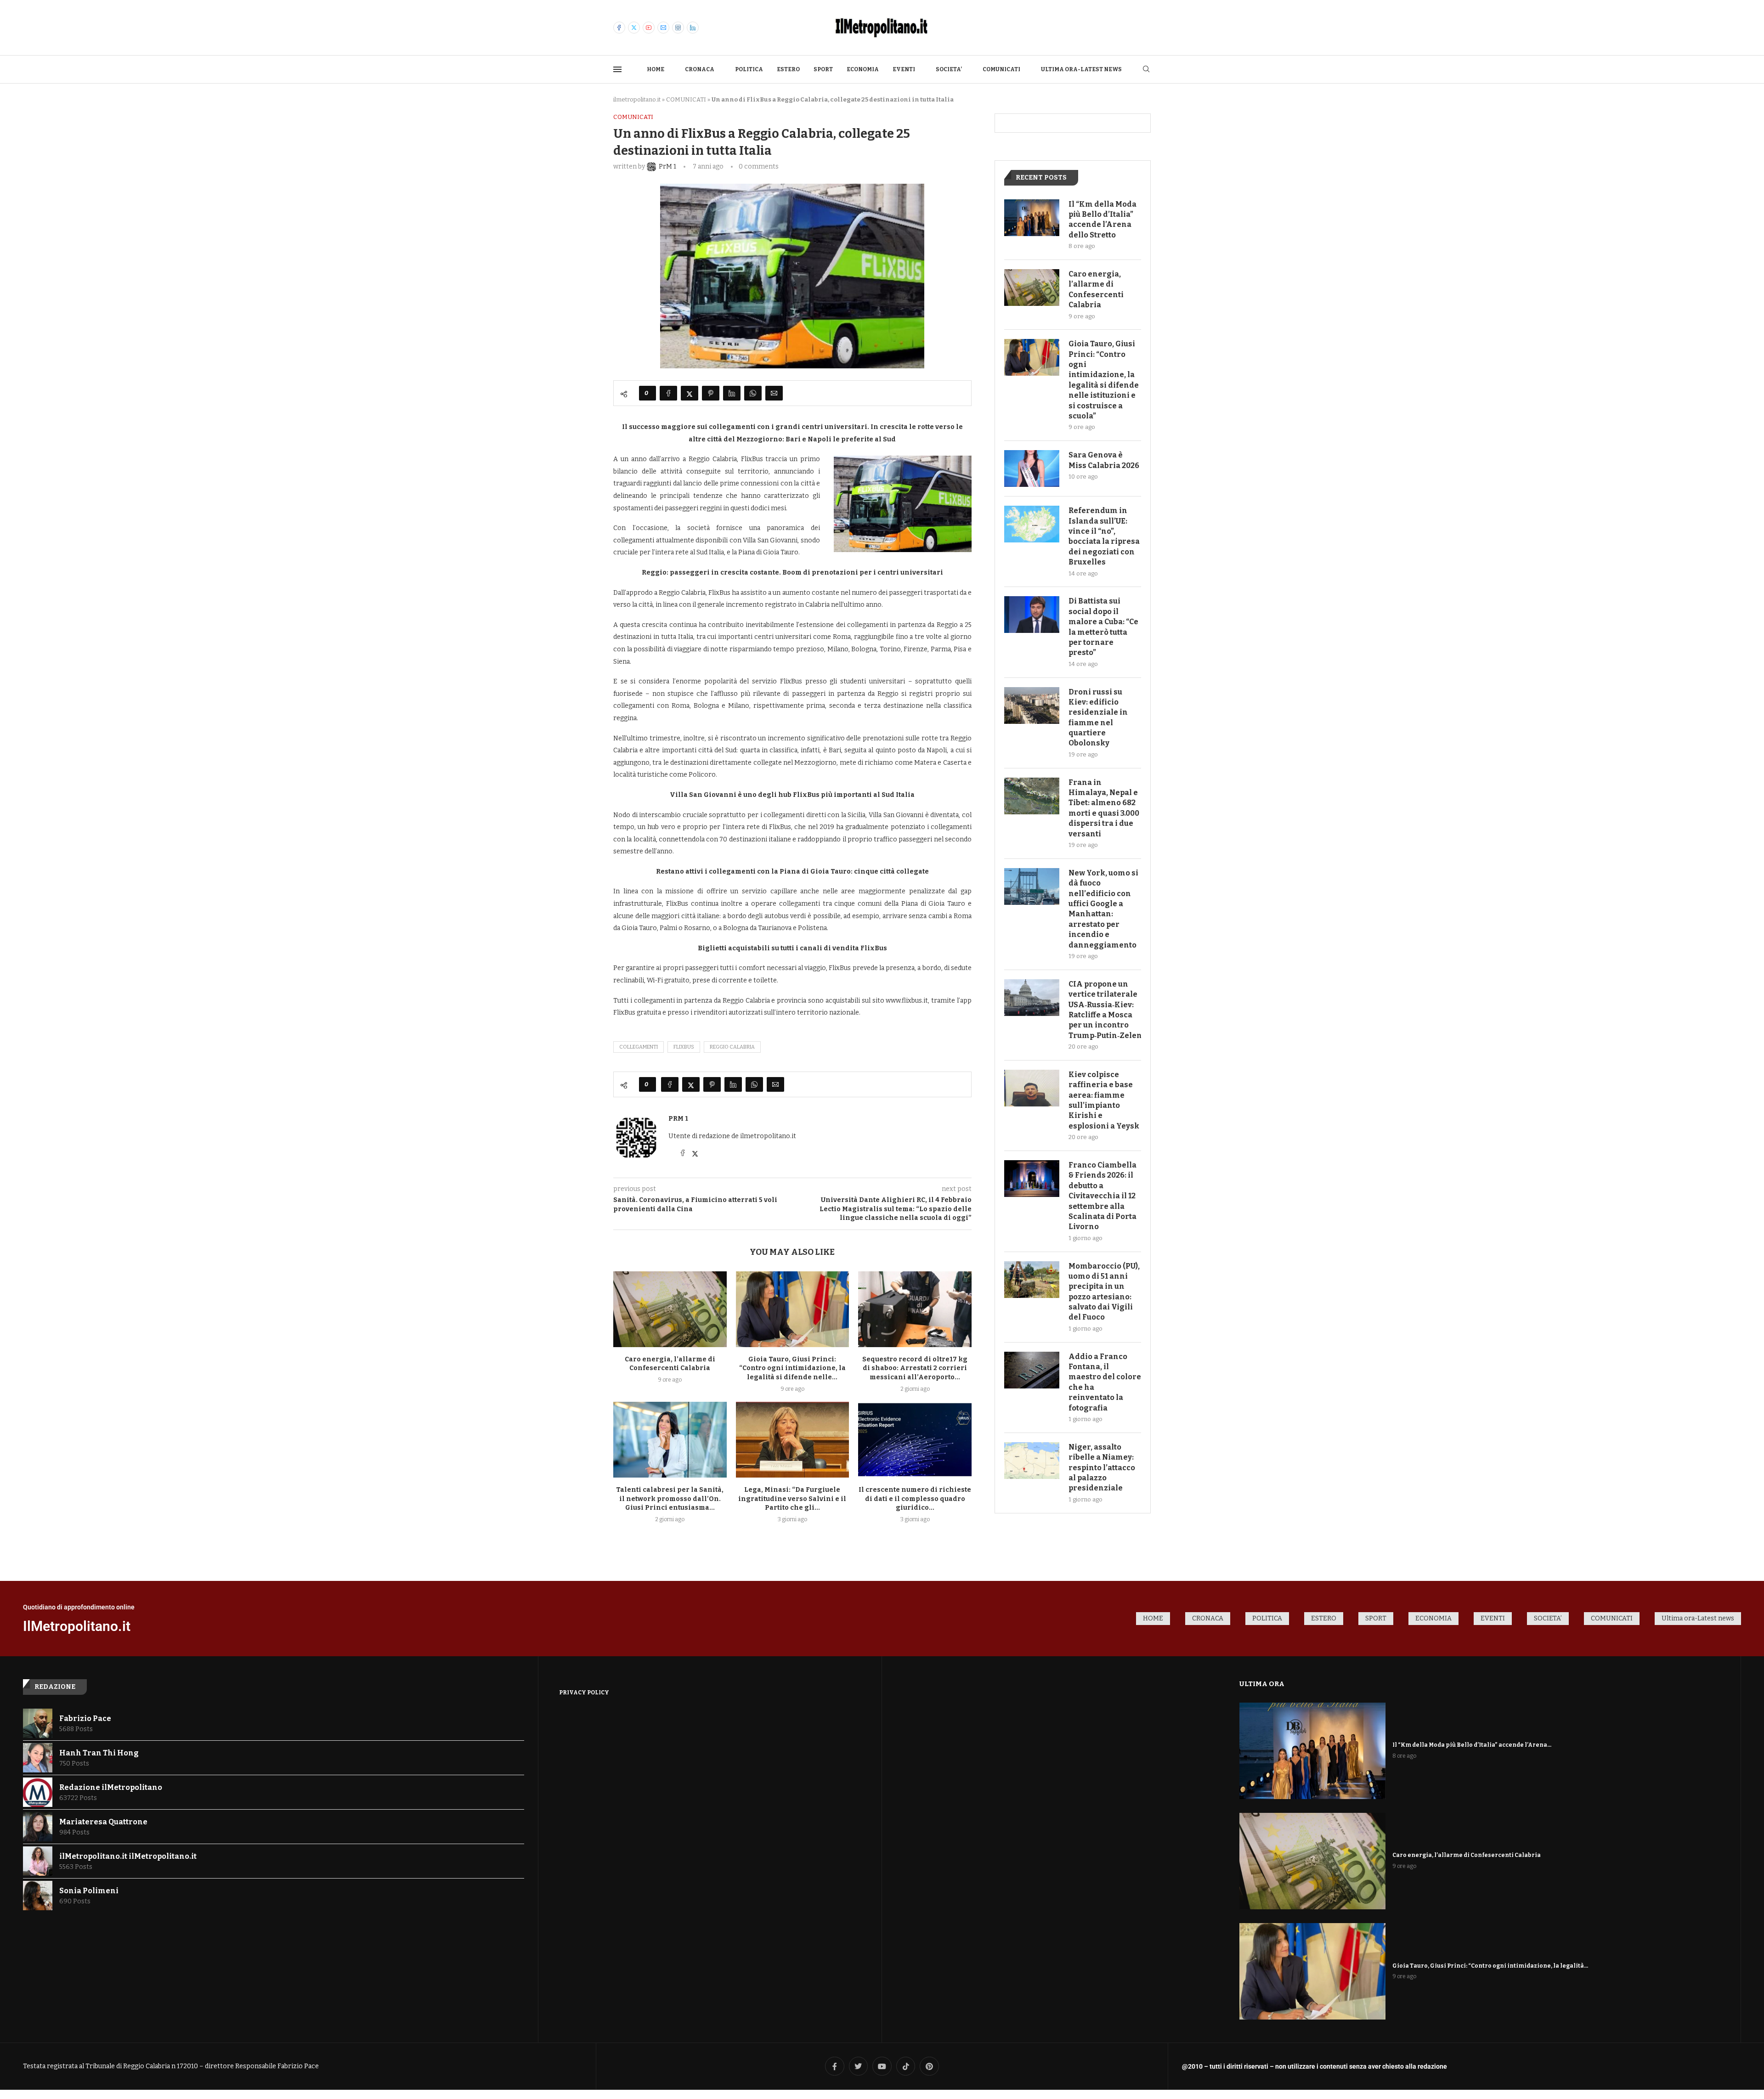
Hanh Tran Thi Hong (99, 1753)
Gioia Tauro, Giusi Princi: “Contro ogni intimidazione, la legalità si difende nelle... (792, 1368)
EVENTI (904, 69)
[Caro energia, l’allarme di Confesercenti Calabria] (670, 1309)
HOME (656, 69)
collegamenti (639, 1047)
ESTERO (788, 69)
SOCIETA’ (949, 69)
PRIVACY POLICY (584, 1693)
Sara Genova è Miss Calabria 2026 (1104, 460)
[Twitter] (634, 28)
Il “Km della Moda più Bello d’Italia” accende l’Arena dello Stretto (1102, 220)
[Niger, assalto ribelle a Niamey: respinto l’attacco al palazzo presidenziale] (1032, 1461)
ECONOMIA (863, 69)
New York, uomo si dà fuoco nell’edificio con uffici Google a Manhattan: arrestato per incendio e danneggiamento (1103, 909)
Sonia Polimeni (89, 1891)
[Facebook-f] (835, 2066)
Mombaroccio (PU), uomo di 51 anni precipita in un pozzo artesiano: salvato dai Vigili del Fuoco (1104, 1292)
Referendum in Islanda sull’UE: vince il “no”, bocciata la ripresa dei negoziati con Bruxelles (1104, 536)
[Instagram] (678, 28)
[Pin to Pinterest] (711, 393)
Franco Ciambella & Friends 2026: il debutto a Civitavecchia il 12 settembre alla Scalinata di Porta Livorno (1102, 1196)
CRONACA (700, 69)
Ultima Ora (1262, 1684)
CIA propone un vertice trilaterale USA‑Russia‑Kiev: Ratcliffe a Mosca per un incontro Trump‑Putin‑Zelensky (1105, 1010)
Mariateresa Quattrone (103, 1822)
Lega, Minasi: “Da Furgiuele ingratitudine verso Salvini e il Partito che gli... (792, 1499)
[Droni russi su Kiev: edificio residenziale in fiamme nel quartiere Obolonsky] (1032, 705)
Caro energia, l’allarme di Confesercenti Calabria (1096, 289)
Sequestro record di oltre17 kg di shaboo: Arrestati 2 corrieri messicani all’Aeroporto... (915, 1368)
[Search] (1146, 70)
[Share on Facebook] (668, 393)
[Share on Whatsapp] (753, 393)
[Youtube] (649, 28)
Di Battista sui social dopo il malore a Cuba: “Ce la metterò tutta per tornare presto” (1103, 627)
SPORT (823, 69)
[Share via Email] (774, 393)
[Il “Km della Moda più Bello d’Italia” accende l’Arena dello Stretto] (1032, 218)
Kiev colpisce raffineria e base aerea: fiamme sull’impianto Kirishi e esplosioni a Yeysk (1104, 1100)
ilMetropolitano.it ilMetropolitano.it (128, 1856)
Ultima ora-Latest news (1081, 69)
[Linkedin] (693, 28)
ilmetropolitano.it (637, 99)
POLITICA (749, 69)
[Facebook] (619, 28)
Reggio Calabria (732, 1047)
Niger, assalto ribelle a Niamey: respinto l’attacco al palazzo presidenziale (1102, 1468)
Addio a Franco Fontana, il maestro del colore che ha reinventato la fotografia (1105, 1382)
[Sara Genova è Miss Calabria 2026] (1032, 468)
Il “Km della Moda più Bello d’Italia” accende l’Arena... (1472, 1745)
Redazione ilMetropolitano (111, 1787)
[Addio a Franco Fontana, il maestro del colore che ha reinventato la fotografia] (1032, 1370)
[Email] (663, 28)
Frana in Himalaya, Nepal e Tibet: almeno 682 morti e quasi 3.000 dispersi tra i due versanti (1104, 808)
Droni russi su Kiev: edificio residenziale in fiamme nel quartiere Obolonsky (1098, 718)
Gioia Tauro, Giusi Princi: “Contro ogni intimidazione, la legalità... (1490, 1966)
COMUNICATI (1001, 69)
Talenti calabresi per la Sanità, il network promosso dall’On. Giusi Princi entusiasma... (670, 1499)
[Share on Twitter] (690, 393)
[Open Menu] (617, 69)
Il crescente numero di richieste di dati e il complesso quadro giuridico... (915, 1499)
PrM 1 (678, 1119)
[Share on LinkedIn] (732, 393)
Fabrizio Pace (85, 1718)
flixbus (684, 1047)
